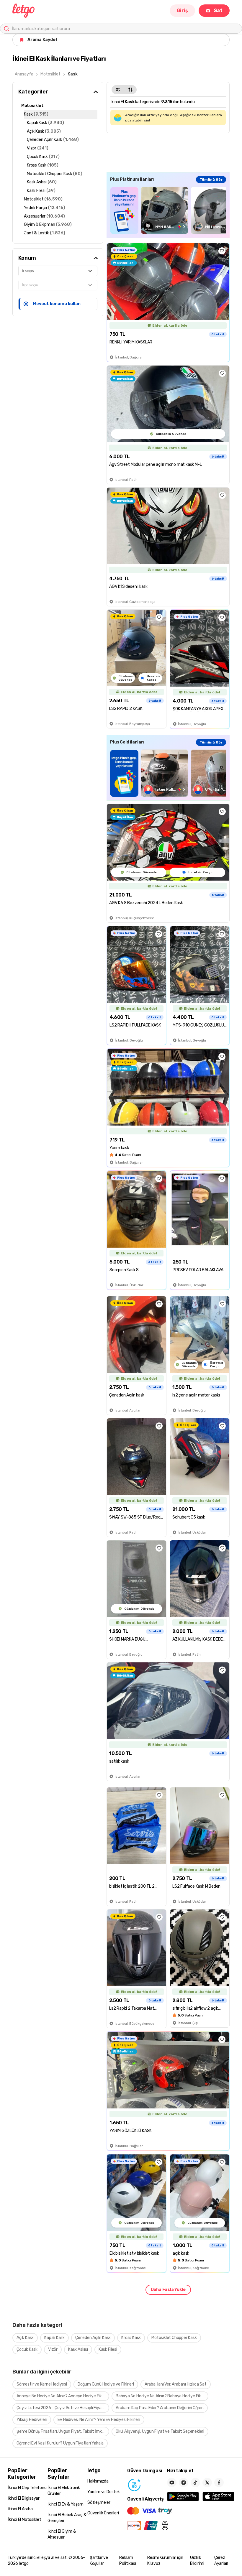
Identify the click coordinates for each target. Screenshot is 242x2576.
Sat (218, 10)
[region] (168, 210)
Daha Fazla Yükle (168, 2290)
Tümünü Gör (211, 180)
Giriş (182, 10)
